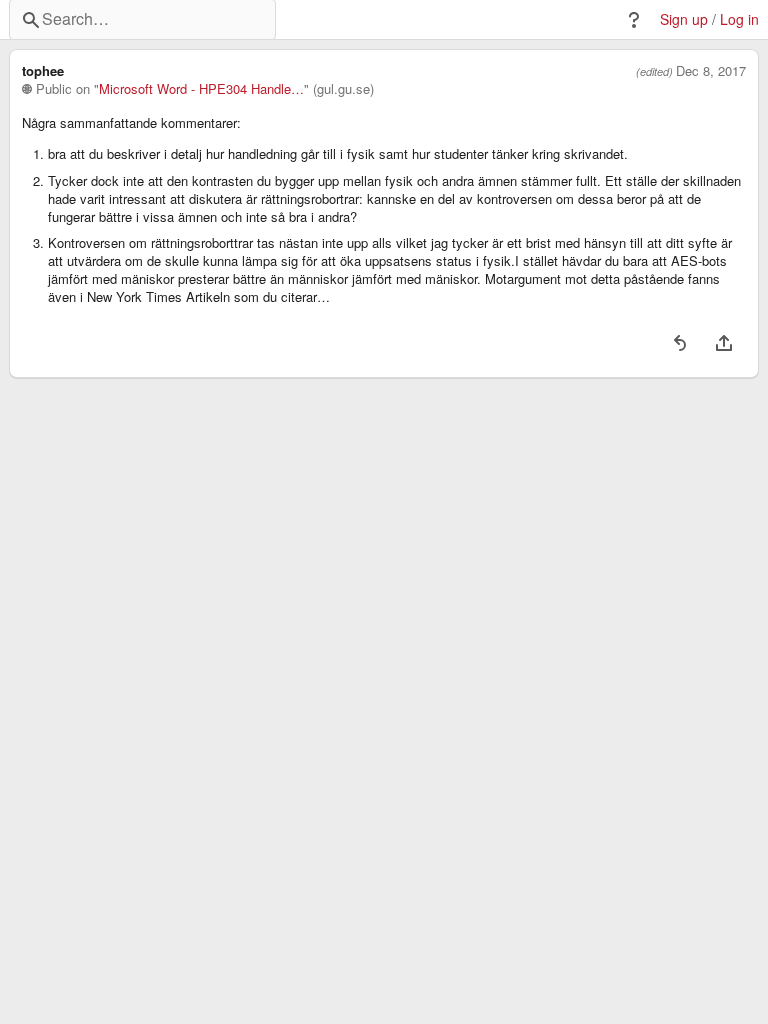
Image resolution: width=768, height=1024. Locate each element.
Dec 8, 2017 (711, 71)
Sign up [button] (684, 19)
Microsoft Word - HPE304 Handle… (201, 89)
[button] (634, 20)
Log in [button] (739, 19)
